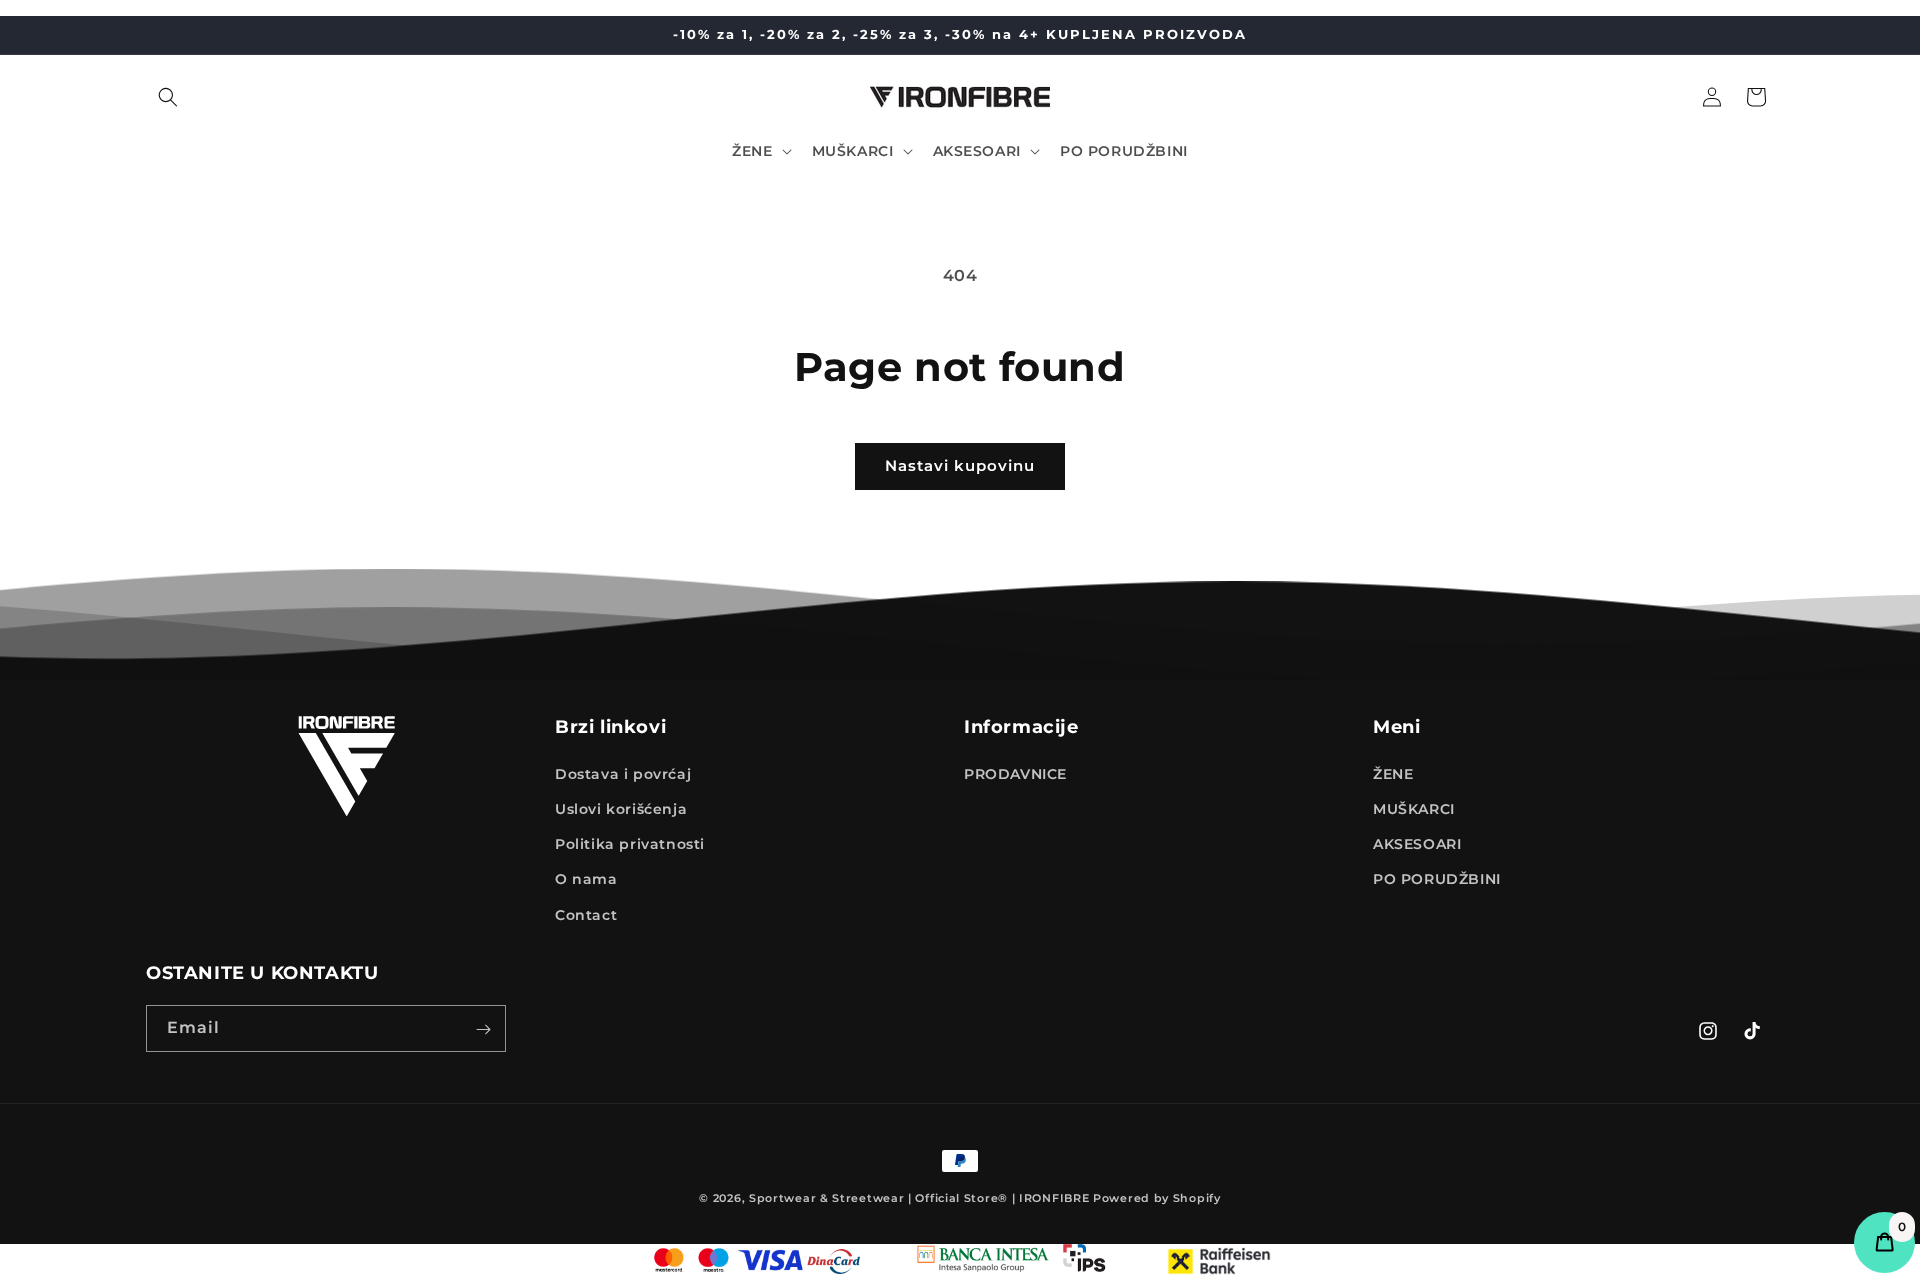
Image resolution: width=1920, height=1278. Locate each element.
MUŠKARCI (1414, 808)
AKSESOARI (1417, 844)
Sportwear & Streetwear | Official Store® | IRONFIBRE (919, 1198)
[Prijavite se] (483, 1029)
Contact (586, 914)
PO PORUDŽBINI (1437, 879)
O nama (586, 879)
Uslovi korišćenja (621, 808)
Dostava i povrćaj (623, 773)
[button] (168, 97)
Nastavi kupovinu (960, 465)
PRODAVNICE (1015, 773)
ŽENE (1393, 773)
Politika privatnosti (630, 844)
